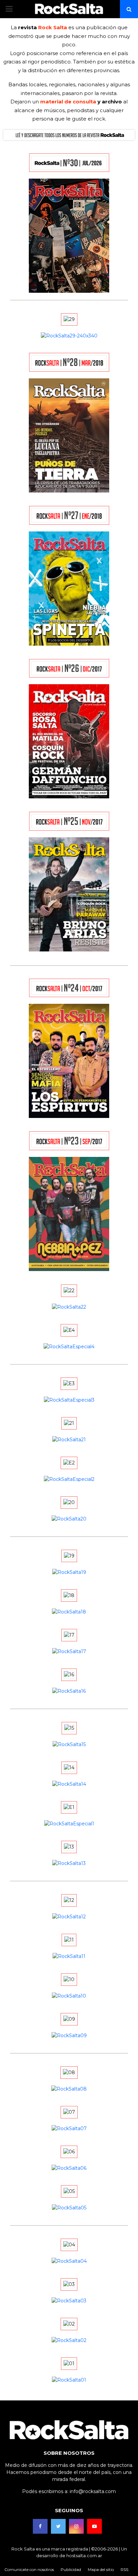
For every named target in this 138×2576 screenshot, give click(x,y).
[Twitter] (58, 2526)
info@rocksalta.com (93, 2491)
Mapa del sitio (101, 2569)
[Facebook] (40, 2526)
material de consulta (68, 102)
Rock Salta (53, 27)
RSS (124, 2569)
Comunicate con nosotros (29, 2569)
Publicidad (71, 2569)
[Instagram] (76, 2526)
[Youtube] (94, 2526)
